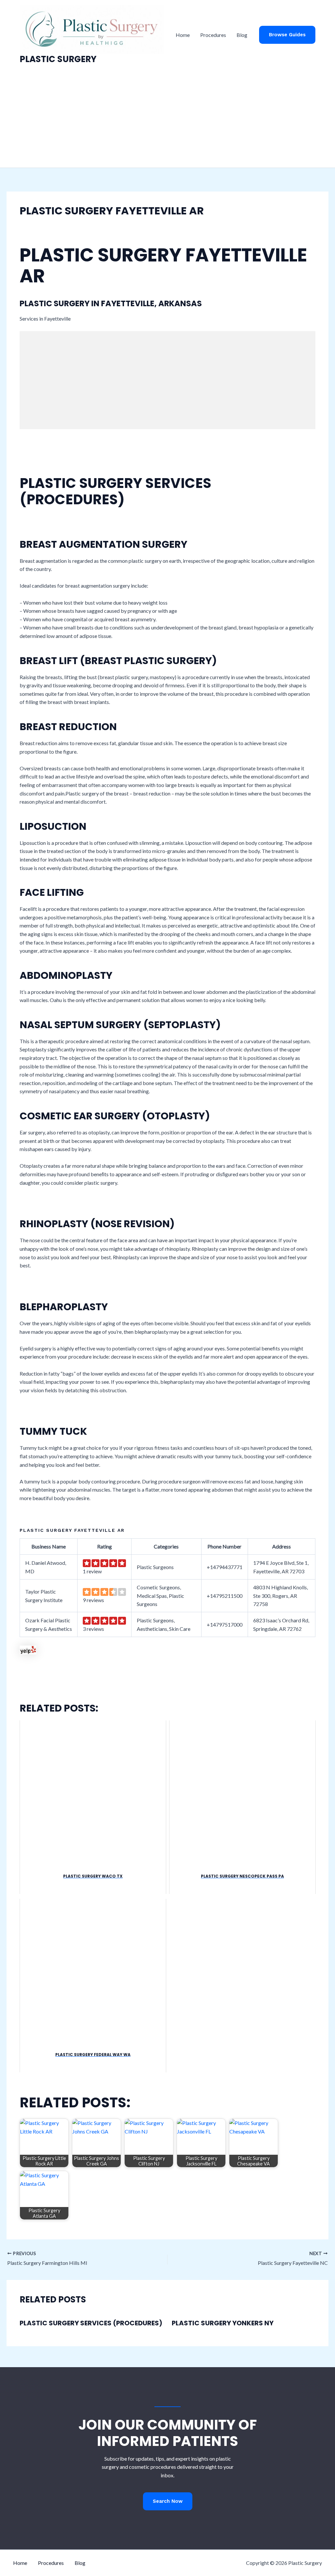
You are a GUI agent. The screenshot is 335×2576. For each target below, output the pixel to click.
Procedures (213, 35)
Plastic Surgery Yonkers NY (223, 2323)
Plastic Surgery (58, 59)
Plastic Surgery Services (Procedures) (91, 2323)
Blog (242, 35)
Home (183, 35)
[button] (287, 35)
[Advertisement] (167, 119)
